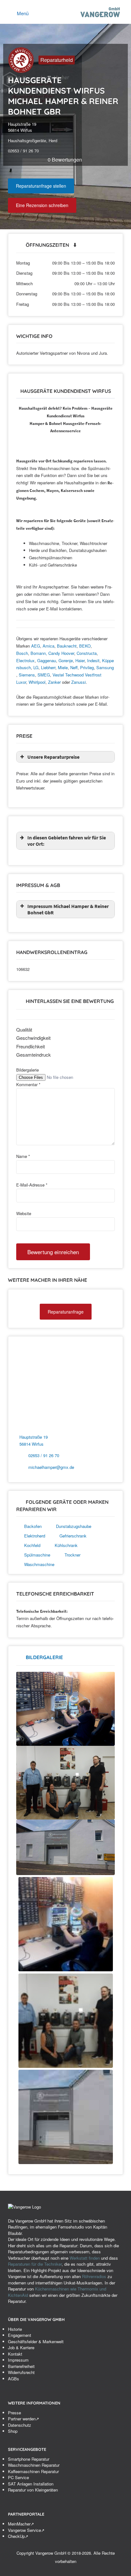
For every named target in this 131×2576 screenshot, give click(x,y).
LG (36, 667)
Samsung (105, 667)
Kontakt (15, 2354)
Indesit (93, 660)
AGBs (14, 2379)
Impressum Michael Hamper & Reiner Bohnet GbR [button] (68, 909)
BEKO (85, 646)
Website (24, 1213)
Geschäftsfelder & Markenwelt (36, 2341)
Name (23, 1156)
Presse (14, 2413)
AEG (36, 646)
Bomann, (39, 653)
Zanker (54, 682)
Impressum (18, 2360)
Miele (63, 667)
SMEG (44, 675)
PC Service (18, 2477)
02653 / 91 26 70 (44, 1455)
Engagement (20, 2335)
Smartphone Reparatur (29, 2459)
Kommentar (28, 1084)
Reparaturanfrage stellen (41, 186)
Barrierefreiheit (21, 2366)
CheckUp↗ (18, 2536)
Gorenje (66, 660)
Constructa (87, 653)
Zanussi (79, 682)
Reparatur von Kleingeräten (33, 2490)
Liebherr (48, 667)
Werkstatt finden (85, 2258)
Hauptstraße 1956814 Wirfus (22, 127)
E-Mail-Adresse (32, 1185)
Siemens (27, 675)
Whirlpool (37, 682)
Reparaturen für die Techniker (35, 2264)
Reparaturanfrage (66, 1312)
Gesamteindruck (34, 1055)
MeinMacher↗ (21, 2524)
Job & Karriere (21, 2347)
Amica (48, 646)
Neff (74, 667)
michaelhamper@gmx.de (51, 1467)
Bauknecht (67, 646)
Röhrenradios (94, 2276)
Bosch (22, 653)
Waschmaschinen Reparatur (34, 2465)
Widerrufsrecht (21, 2372)
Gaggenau (47, 660)
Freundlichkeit (31, 1046)
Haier (80, 660)
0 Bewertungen (65, 160)
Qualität (24, 1029)
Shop (13, 2431)
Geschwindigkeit (33, 1038)
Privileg (87, 667)
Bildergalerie (28, 1070)
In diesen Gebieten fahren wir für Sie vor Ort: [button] (67, 841)
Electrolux (25, 660)
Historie (15, 2329)
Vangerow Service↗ (26, 2530)
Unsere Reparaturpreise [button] (53, 757)
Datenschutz (20, 2425)
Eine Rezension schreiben (42, 205)
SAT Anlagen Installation (31, 2484)
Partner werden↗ (24, 2419)
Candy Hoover (61, 653)
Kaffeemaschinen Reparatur (33, 2471)
